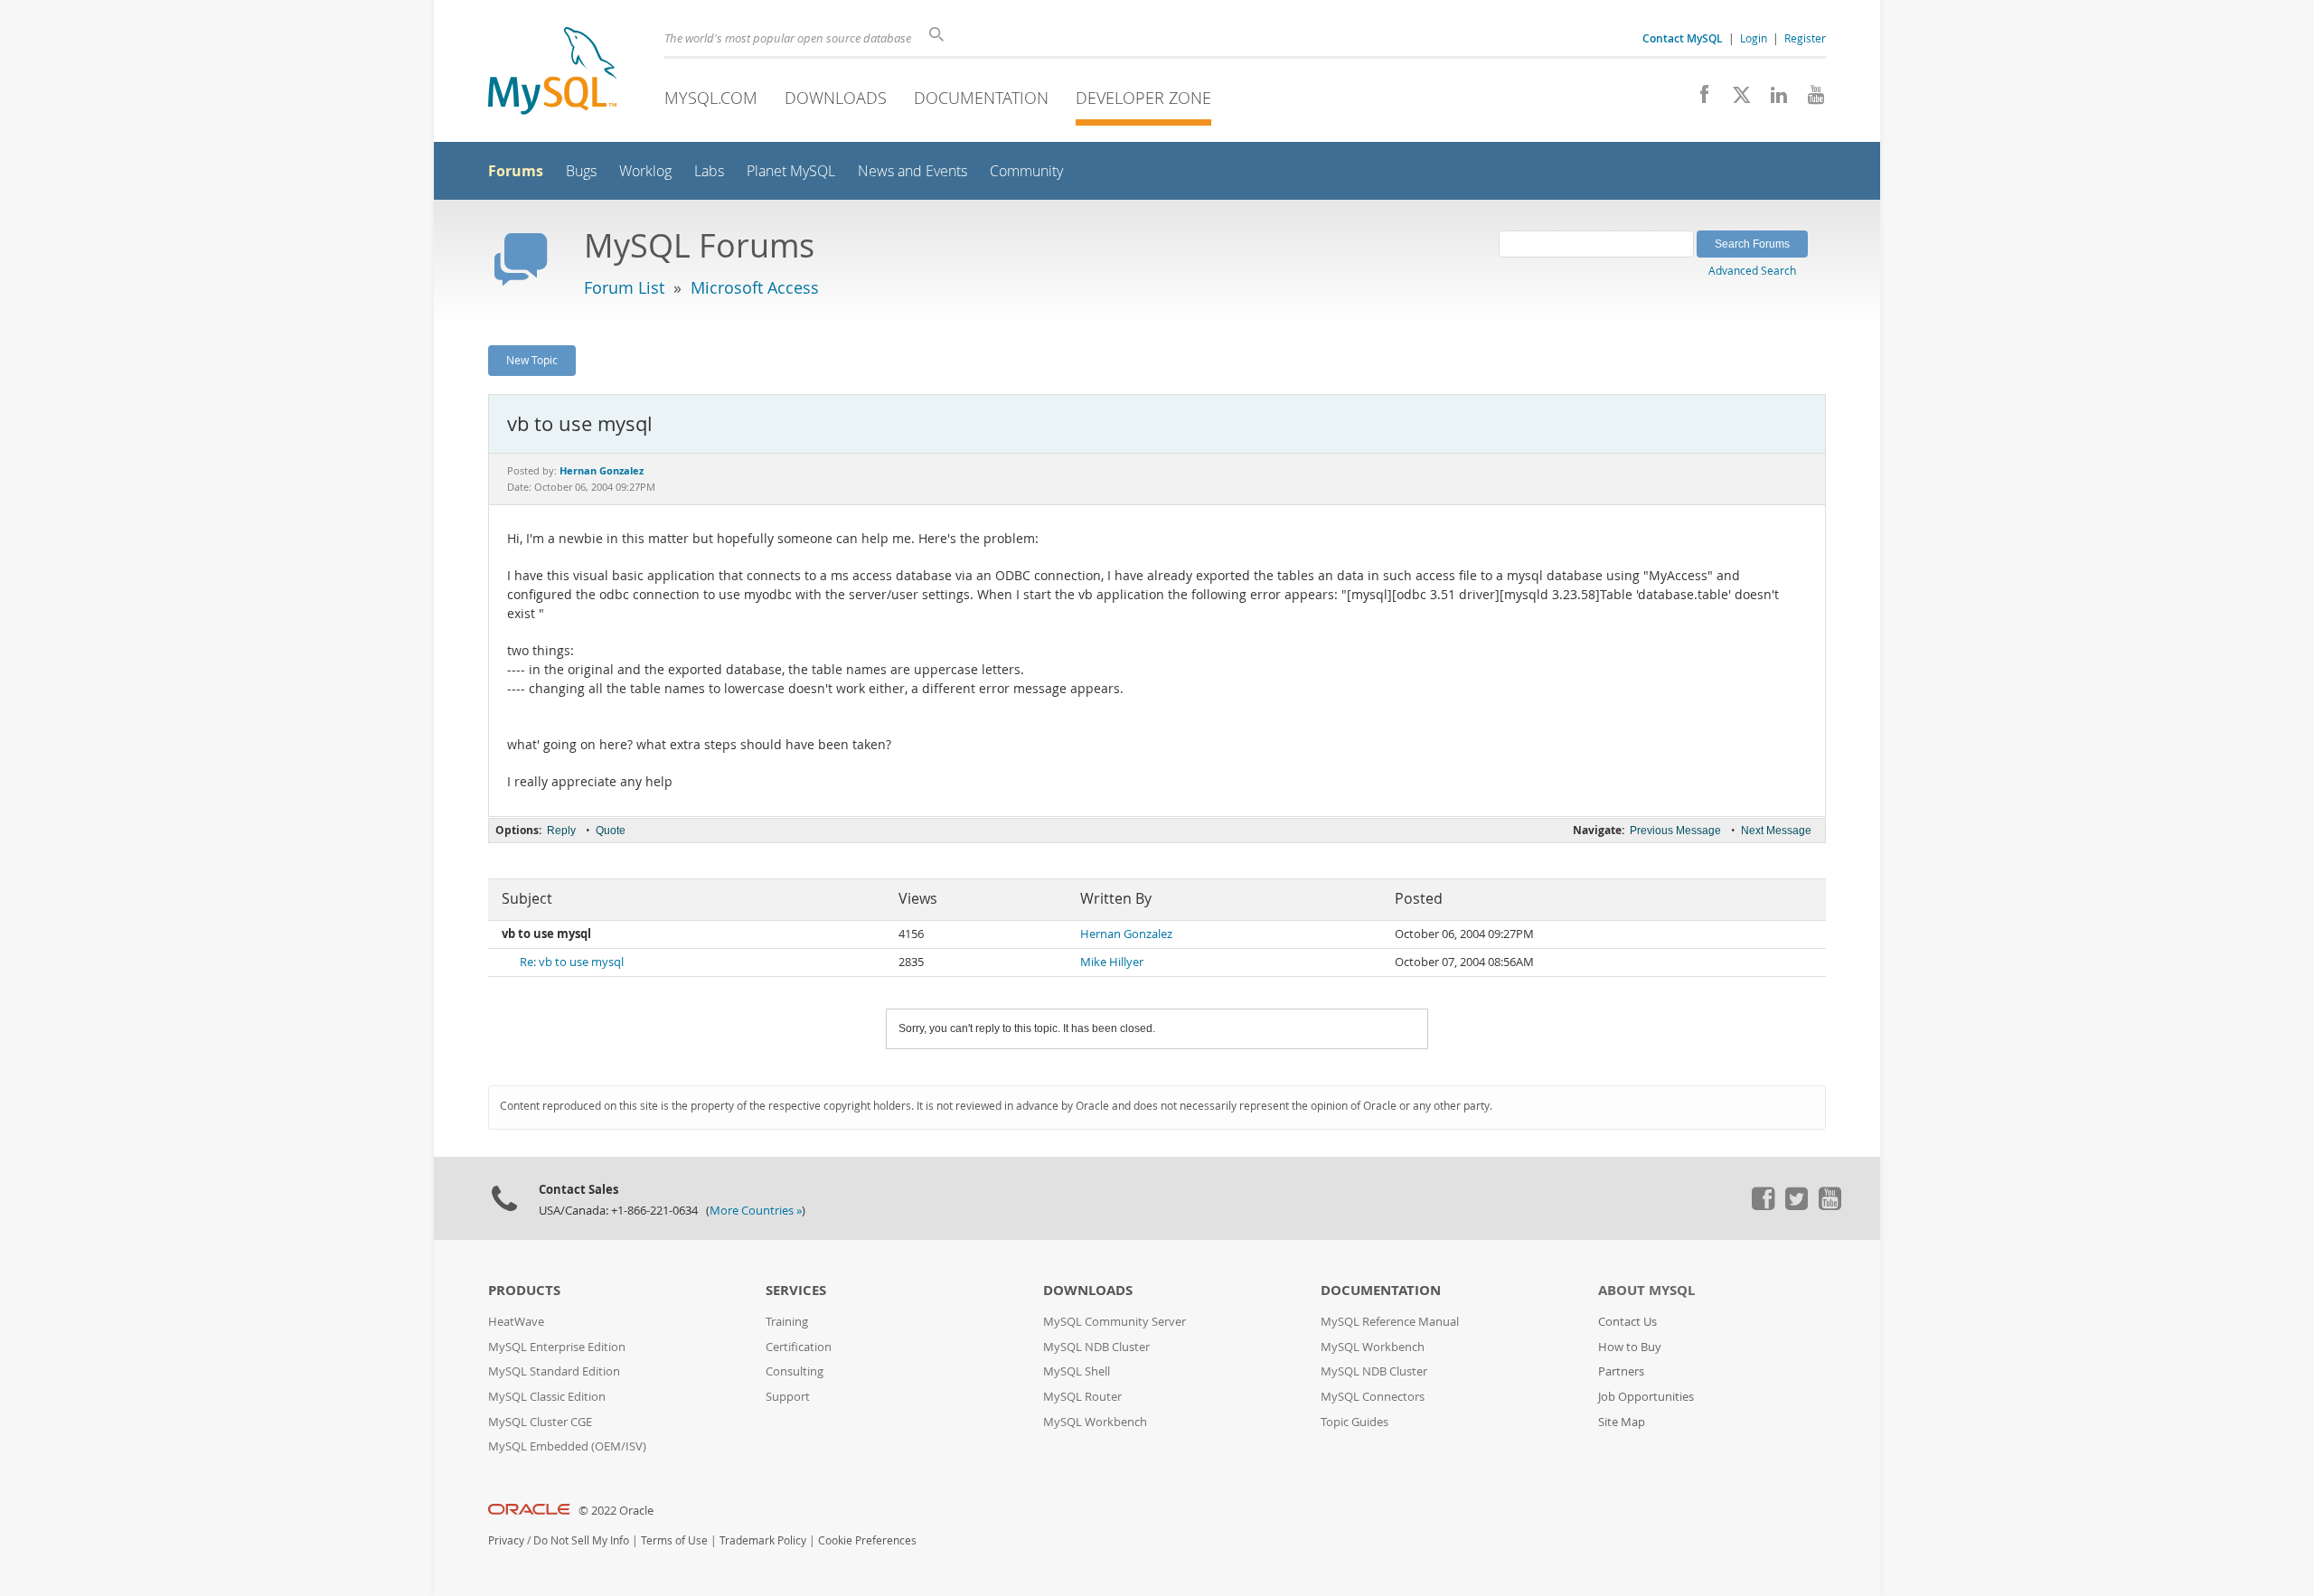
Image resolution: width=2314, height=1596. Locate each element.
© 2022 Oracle (616, 1511)
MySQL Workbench (1095, 1422)
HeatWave (516, 1322)
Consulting (795, 1371)
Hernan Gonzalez (1126, 934)
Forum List (624, 287)
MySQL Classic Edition (547, 1397)
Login (1754, 38)
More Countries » (756, 1211)
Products (524, 1290)
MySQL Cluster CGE (540, 1422)
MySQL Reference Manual (1390, 1322)
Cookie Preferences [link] (867, 1540)
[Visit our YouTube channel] (1809, 99)
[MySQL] (552, 73)
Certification (799, 1347)
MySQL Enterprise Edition (557, 1347)
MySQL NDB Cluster (1096, 1347)
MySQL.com (711, 98)
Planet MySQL (791, 171)
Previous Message (1675, 831)
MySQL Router (1082, 1397)
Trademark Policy (763, 1540)
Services (796, 1290)
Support (788, 1397)
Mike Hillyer (1112, 962)
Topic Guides (1355, 1422)
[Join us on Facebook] (1698, 99)
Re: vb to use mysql (572, 962)
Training (787, 1322)
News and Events (912, 171)
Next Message (1776, 831)
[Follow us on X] (1735, 99)
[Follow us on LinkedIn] (1772, 99)
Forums (516, 171)
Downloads (836, 98)
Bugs (581, 171)
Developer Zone (1143, 98)
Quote (611, 831)
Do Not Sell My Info (581, 1540)
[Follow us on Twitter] (1796, 1206)
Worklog (645, 171)
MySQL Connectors (1373, 1397)
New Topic (532, 360)
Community (1026, 171)
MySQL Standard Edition (554, 1371)
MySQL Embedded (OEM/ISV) (567, 1446)
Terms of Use (674, 1540)
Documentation (981, 98)
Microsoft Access (755, 287)
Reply (561, 831)
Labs (709, 171)
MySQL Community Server (1115, 1322)
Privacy (506, 1540)
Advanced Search (1752, 270)
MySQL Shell (1077, 1371)
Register (1805, 38)
